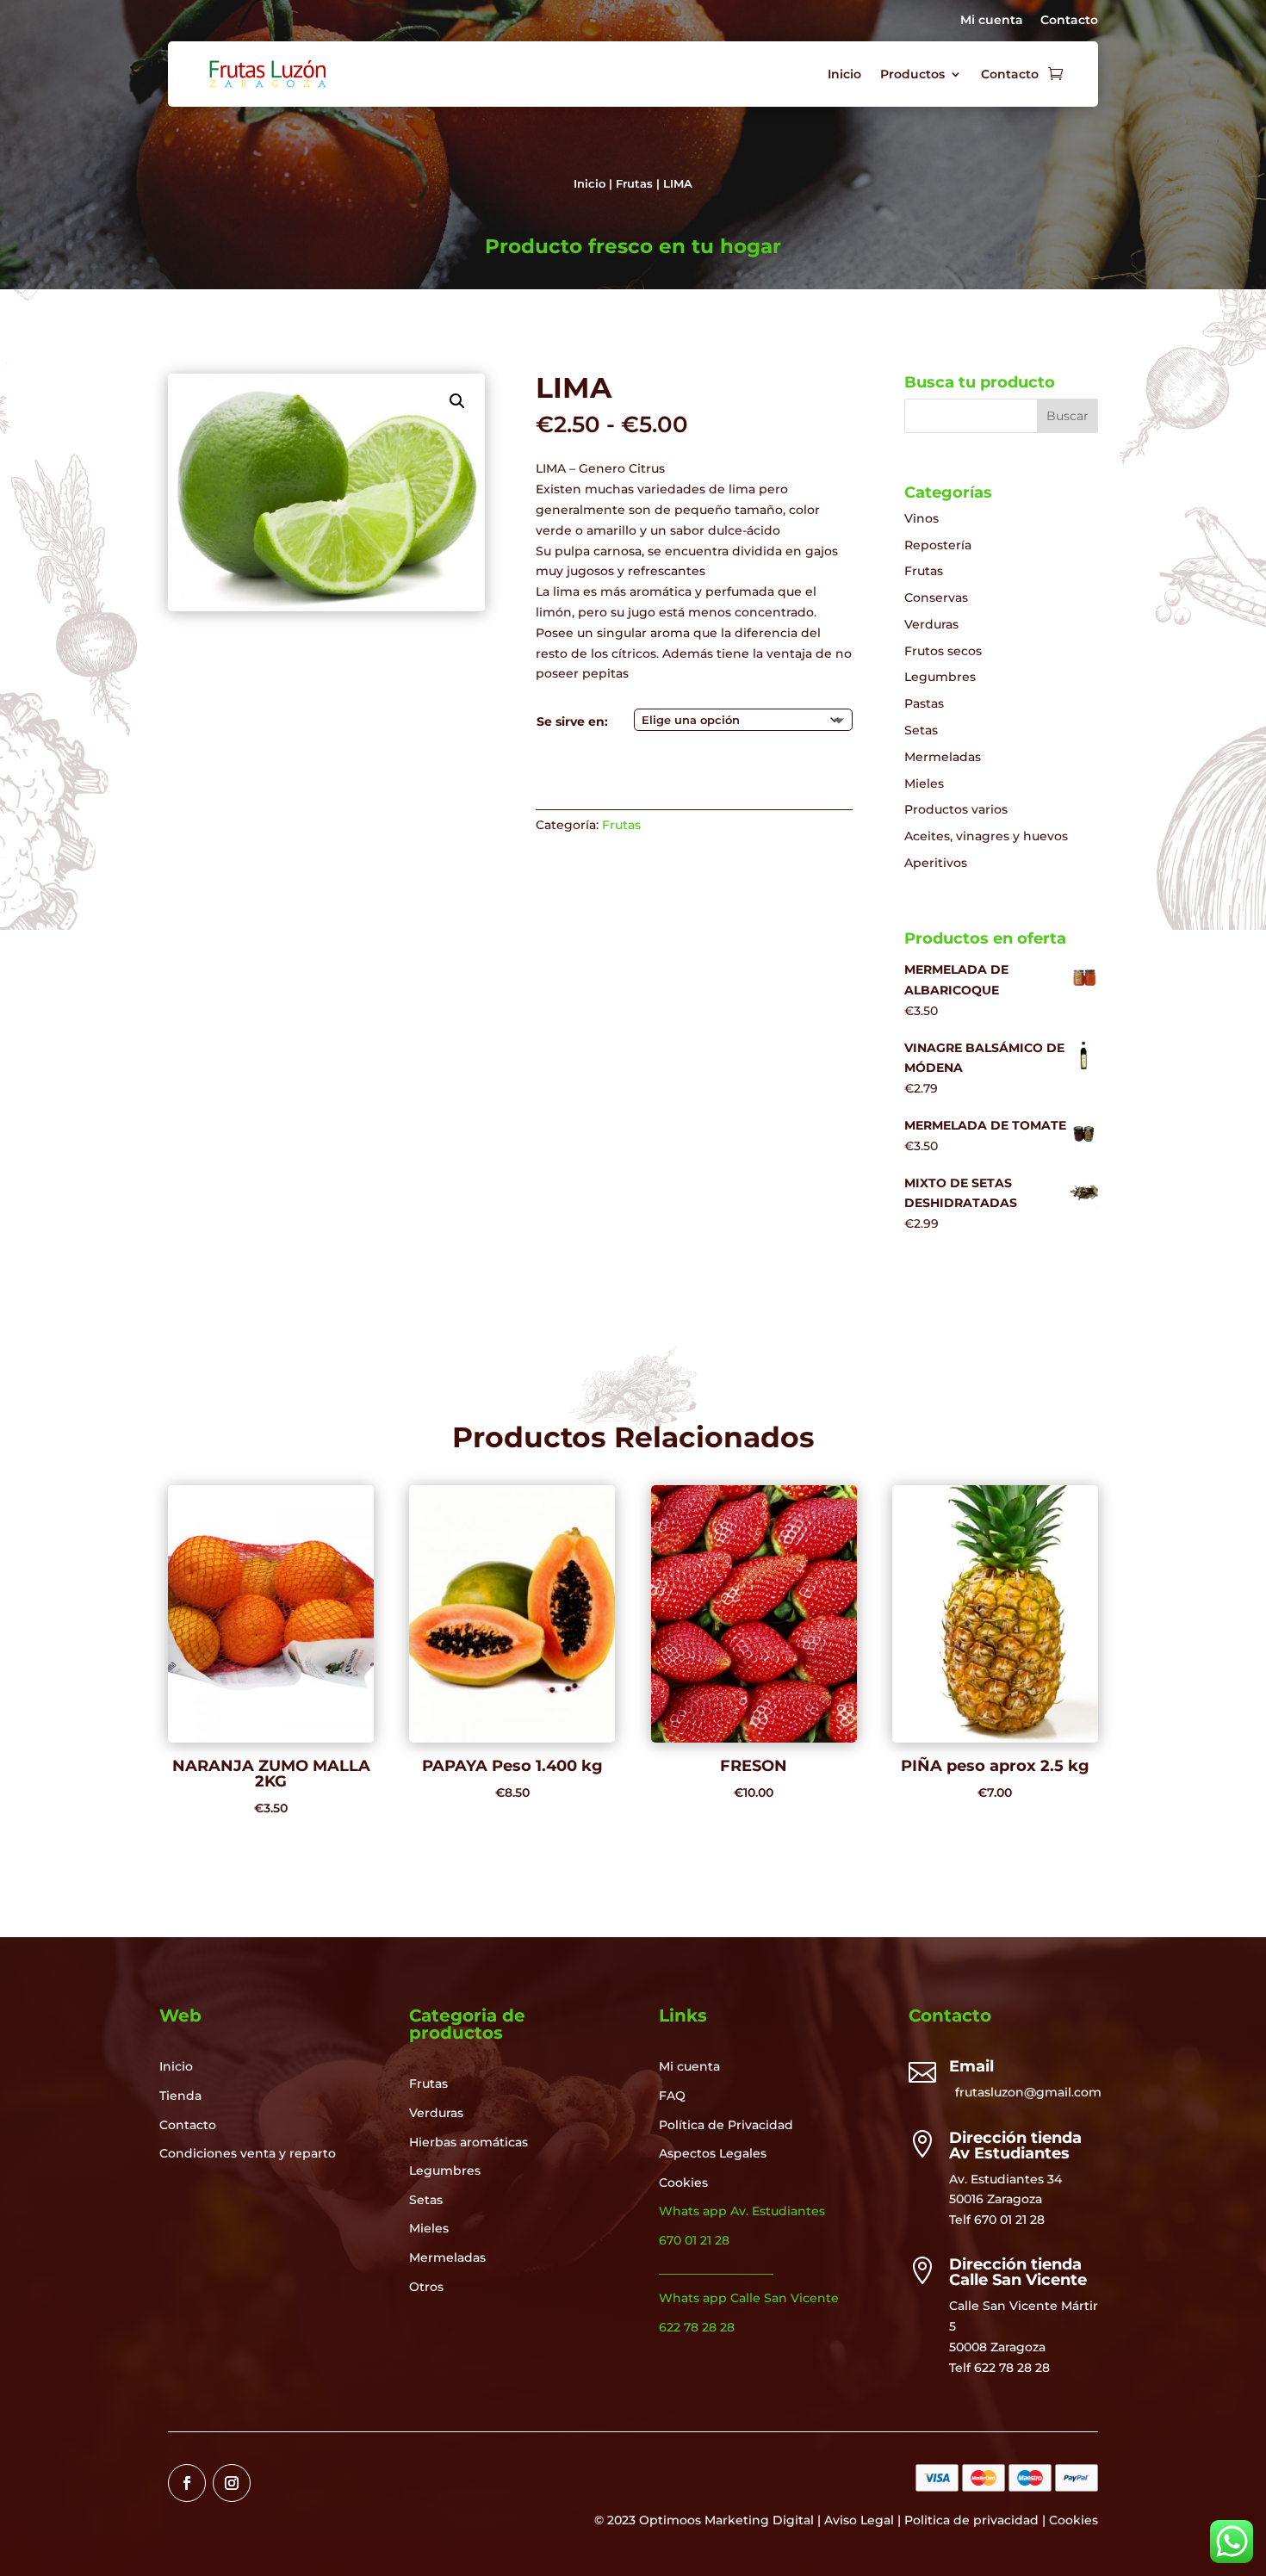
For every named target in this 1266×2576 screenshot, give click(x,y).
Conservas (936, 598)
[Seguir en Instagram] (232, 2483)
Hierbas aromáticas (469, 2142)
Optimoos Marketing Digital (726, 2520)
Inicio (844, 74)
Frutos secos (943, 651)
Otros (426, 2287)
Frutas (634, 184)
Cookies (683, 2183)
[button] (457, 401)
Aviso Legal (859, 2520)
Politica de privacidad (971, 2520)
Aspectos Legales (713, 2153)
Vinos (922, 518)
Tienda (180, 2096)
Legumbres (940, 677)
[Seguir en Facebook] (187, 2483)
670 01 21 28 (1009, 2220)
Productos (912, 74)
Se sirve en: (572, 721)
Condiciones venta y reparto (248, 2153)
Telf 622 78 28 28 (999, 2368)
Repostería (938, 545)
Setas (921, 730)
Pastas (924, 703)
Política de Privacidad (726, 2125)
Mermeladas (943, 757)
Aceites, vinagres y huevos (986, 836)
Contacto (1069, 20)
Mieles (924, 783)
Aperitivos (936, 863)
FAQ (672, 2096)
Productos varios (956, 809)
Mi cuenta (992, 20)
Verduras (931, 624)
